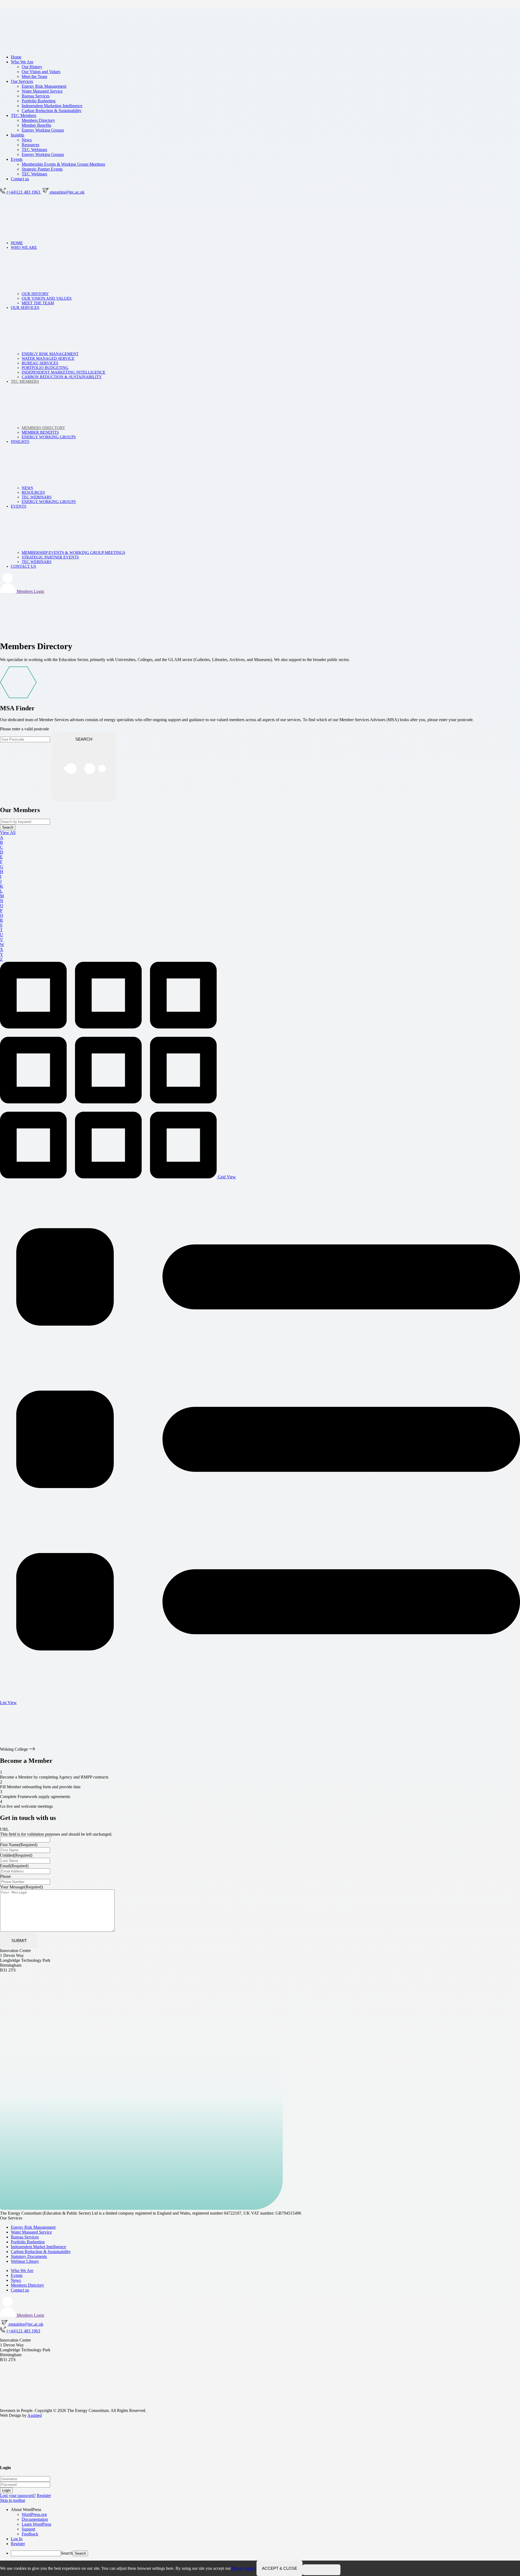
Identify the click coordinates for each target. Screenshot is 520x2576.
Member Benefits (36, 125)
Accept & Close (279, 2568)
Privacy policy (244, 2568)
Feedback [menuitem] (30, 2534)
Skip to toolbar (13, 2500)
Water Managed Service (42, 91)
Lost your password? (18, 2495)
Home (16, 57)
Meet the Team (34, 76)
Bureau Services (36, 96)
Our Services (22, 81)
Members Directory (38, 120)
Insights (17, 135)
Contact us (20, 179)
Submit (19, 1941)
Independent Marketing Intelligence (52, 106)
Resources (30, 145)
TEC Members (24, 115)
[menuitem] (265, 2510)
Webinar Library (25, 2261)
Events (17, 159)
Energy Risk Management (44, 86)
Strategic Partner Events (42, 169)
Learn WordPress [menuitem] (36, 2524)
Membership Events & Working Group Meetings (63, 164)
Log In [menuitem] (17, 2539)
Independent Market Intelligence (38, 2247)
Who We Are (22, 62)
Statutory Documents (29, 2256)
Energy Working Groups (43, 130)
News (27, 140)
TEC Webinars (34, 150)
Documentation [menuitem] (35, 2519)
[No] (321, 2570)
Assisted (35, 2415)
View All (8, 833)
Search (67, 2553)
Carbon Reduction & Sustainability (52, 111)
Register (44, 2495)
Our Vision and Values (41, 72)
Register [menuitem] (18, 2544)
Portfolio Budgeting (39, 101)
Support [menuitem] (28, 2529)
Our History (32, 67)
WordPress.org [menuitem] (34, 2514)
